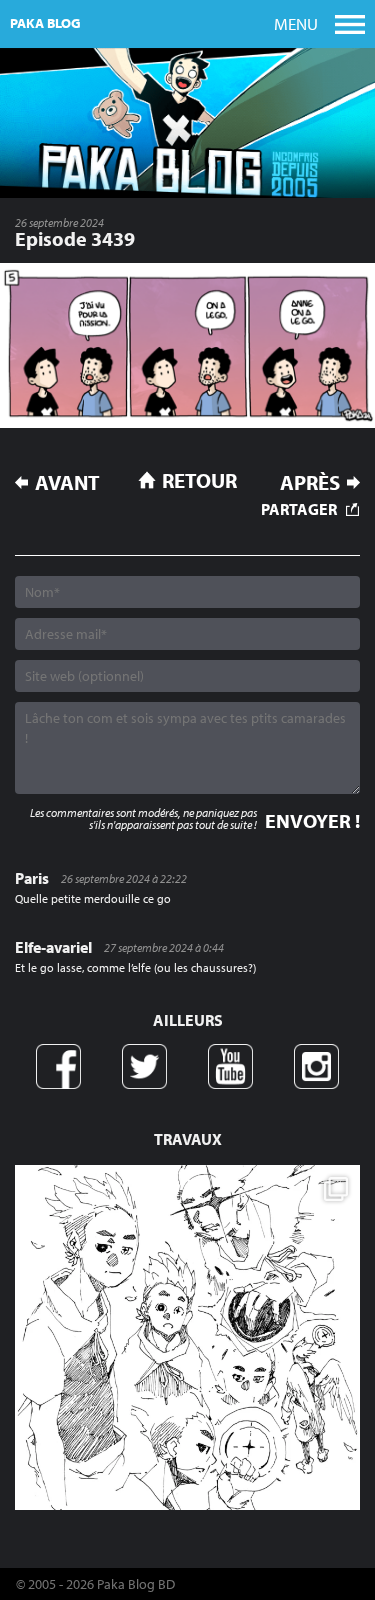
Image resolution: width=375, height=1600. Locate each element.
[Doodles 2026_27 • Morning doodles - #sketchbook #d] (187, 1337)
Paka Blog (45, 23)
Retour (199, 480)
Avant (67, 482)
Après (310, 482)
